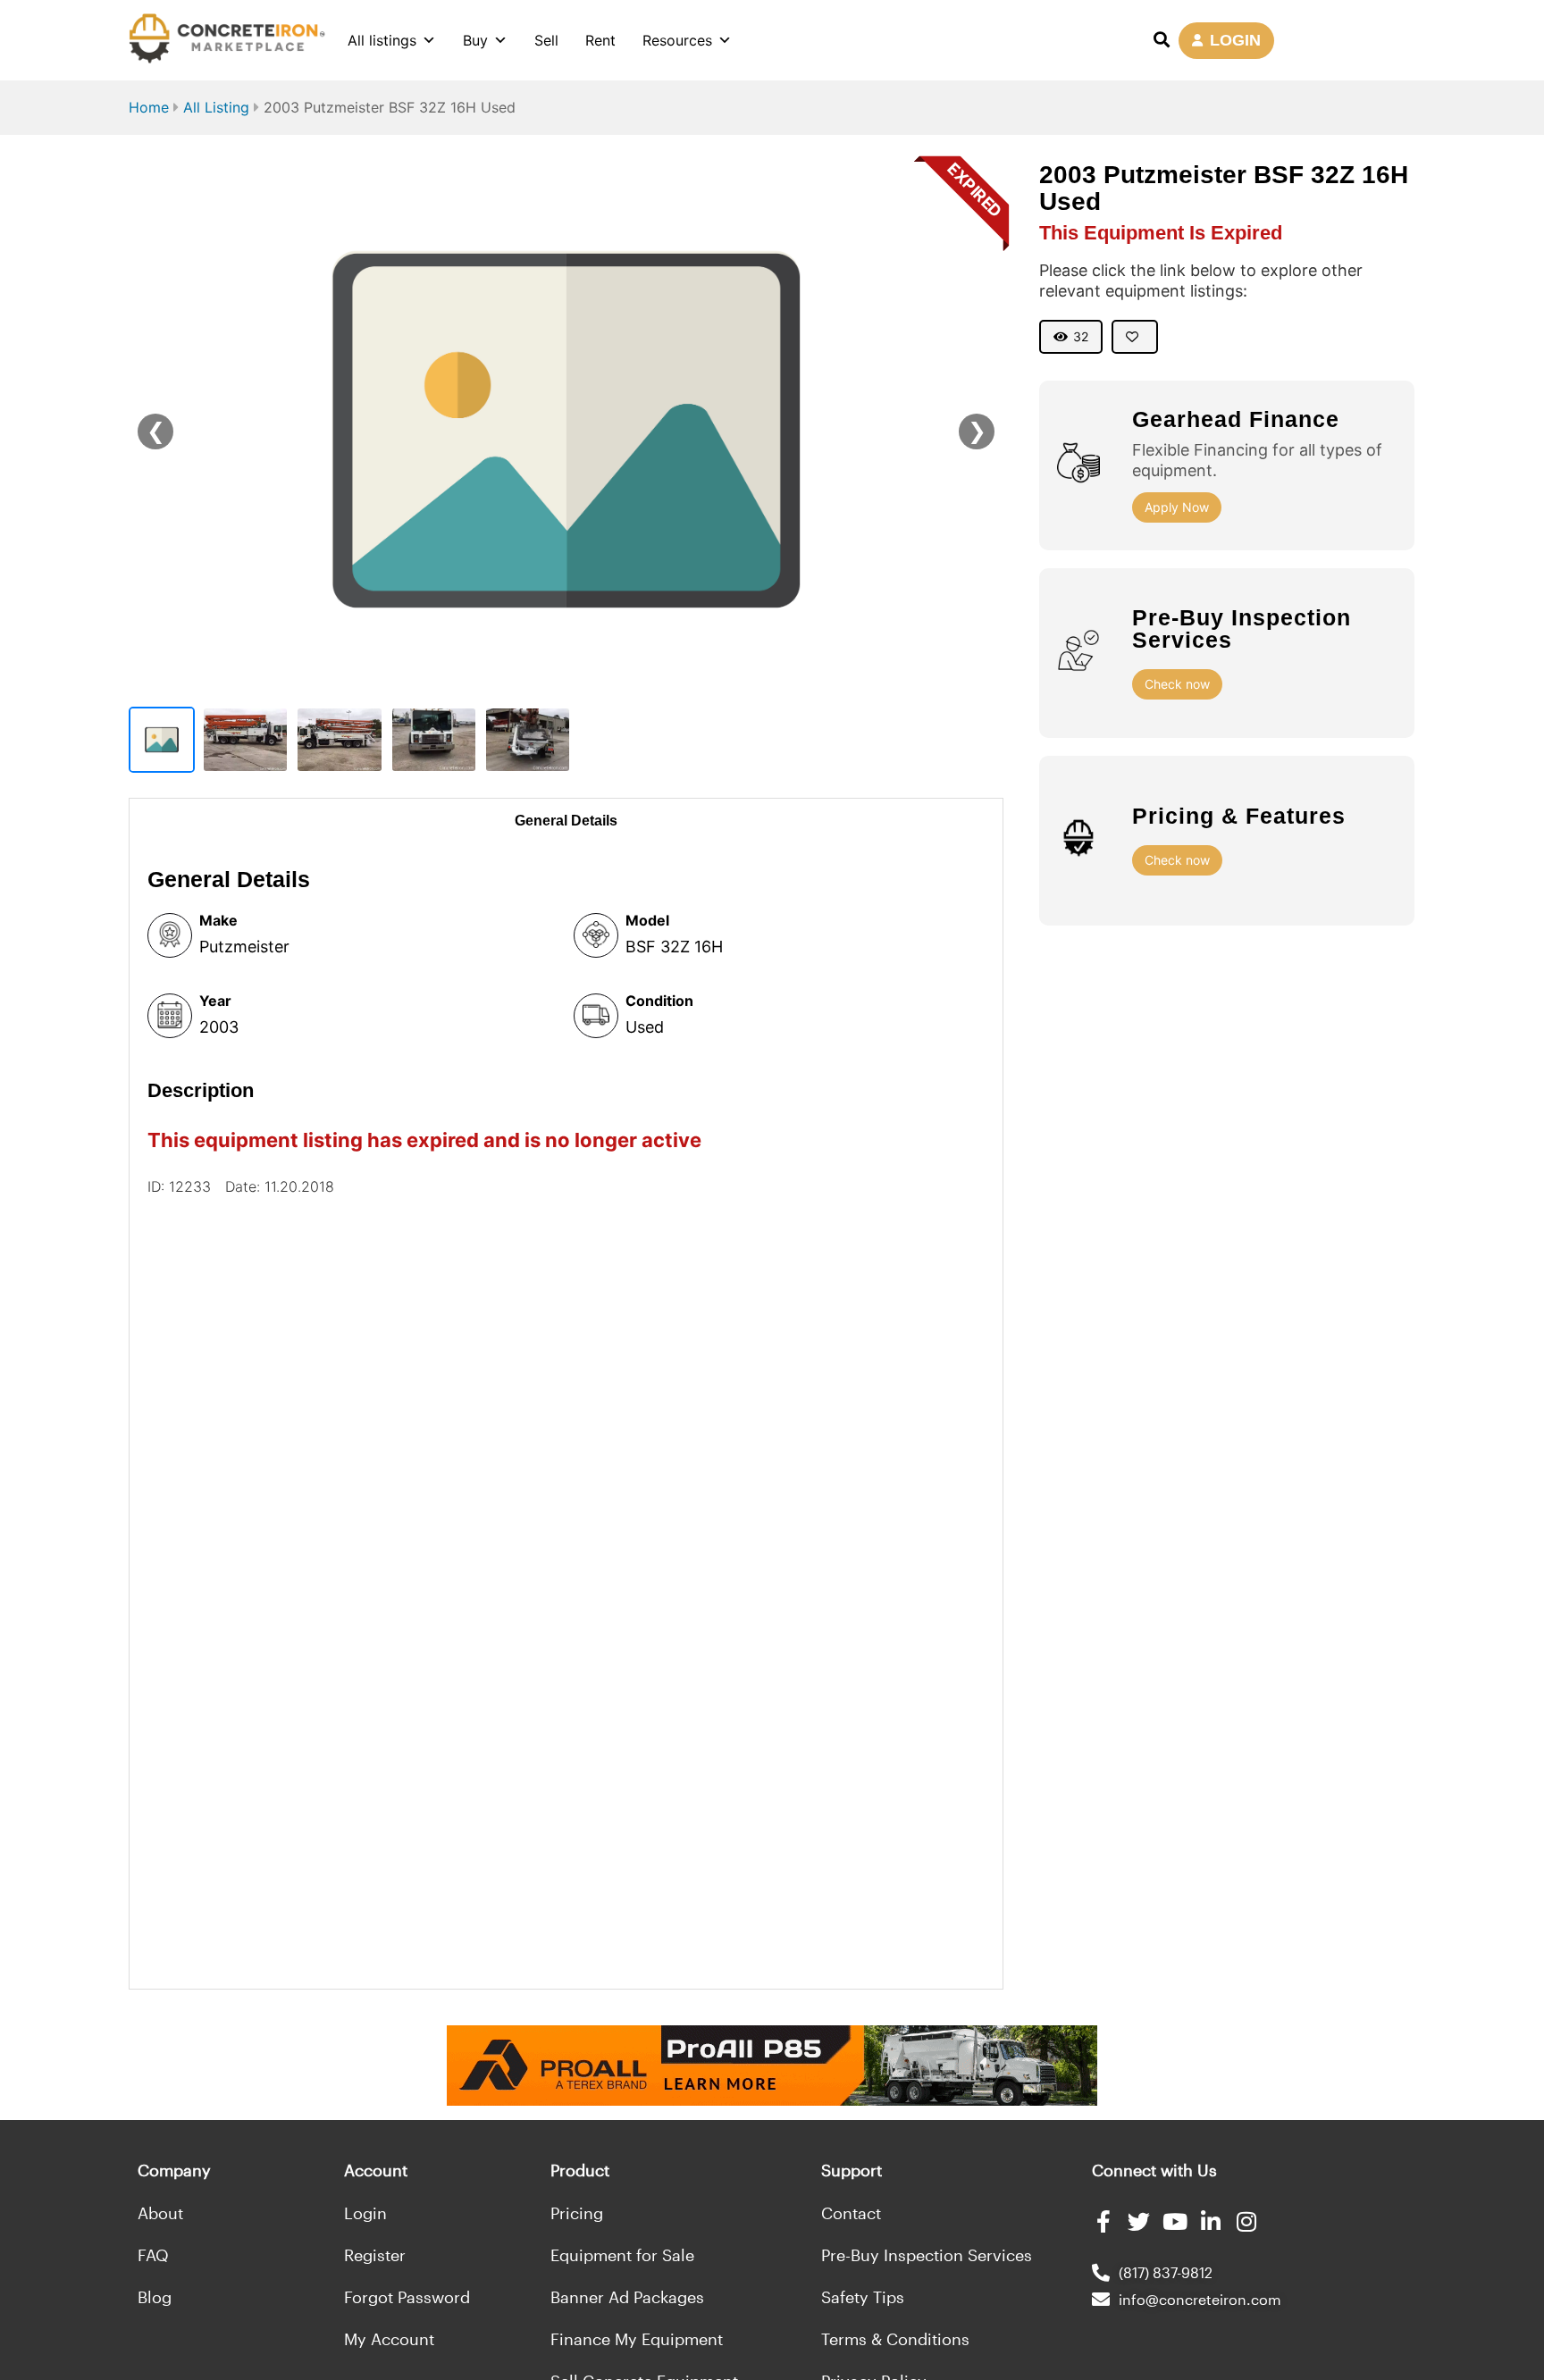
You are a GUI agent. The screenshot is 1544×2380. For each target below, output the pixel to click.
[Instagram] (1246, 2221)
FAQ (153, 2255)
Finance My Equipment (637, 2339)
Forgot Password (407, 2297)
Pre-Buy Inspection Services (927, 2255)
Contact (851, 2213)
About (160, 2213)
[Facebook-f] (1103, 2221)
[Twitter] (1139, 2221)
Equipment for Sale (622, 2255)
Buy (475, 40)
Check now (1177, 684)
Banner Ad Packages (627, 2297)
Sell (546, 40)
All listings (382, 40)
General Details (566, 821)
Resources (677, 40)
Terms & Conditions (895, 2339)
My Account (389, 2339)
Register (375, 2255)
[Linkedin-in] (1210, 2221)
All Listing (216, 107)
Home (149, 107)
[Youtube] (1175, 2221)
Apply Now (1177, 507)
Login (365, 2213)
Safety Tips (863, 2297)
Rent (600, 40)
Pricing (577, 2213)
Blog (155, 2297)
